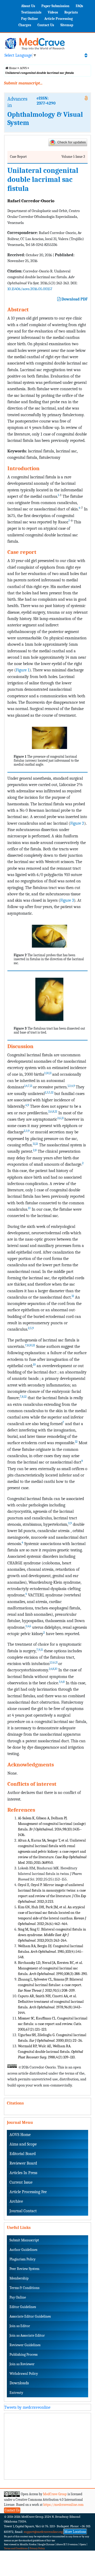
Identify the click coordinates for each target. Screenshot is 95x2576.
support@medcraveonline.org (43, 2532)
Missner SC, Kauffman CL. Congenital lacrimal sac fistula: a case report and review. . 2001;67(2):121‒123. (53, 2024)
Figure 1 (23, 670)
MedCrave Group (55, 2494)
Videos (53, 12)
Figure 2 (77, 823)
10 (47, 1073)
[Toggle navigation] (86, 55)
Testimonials (31, 12)
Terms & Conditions (24, 2288)
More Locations (75, 2532)
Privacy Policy (37, 2548)
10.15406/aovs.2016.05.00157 (30, 289)
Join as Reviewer (22, 2364)
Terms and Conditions (16, 2548)
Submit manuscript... (23, 83)
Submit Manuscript (24, 2240)
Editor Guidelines (23, 2307)
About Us (28, 6)
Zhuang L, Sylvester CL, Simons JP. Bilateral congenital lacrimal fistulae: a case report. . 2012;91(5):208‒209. (50, 1985)
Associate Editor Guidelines (30, 2316)
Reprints (71, 12)
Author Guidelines (23, 2250)
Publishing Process (23, 2355)
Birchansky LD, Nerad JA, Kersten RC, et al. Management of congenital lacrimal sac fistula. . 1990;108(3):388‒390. (53, 1968)
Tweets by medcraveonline (27, 2407)
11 (50, 1073)
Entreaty (16, 2393)
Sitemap (67, 25)
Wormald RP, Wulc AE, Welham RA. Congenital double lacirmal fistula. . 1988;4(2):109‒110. (51, 2052)
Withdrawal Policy (24, 2374)
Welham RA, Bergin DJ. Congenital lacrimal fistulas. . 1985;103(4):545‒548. (51, 1952)
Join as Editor (20, 2326)
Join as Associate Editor (27, 2335)
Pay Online (30, 19)
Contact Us (46, 25)
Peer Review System (24, 2269)
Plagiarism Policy (23, 2259)
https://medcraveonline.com (63, 2505)
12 (52, 1092)
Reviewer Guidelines (25, 2345)
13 (29, 1208)
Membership (19, 2278)
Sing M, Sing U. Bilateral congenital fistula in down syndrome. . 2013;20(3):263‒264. (52, 1935)
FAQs (79, 6)
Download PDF (74, 299)
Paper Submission (55, 6)
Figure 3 (67, 900)
